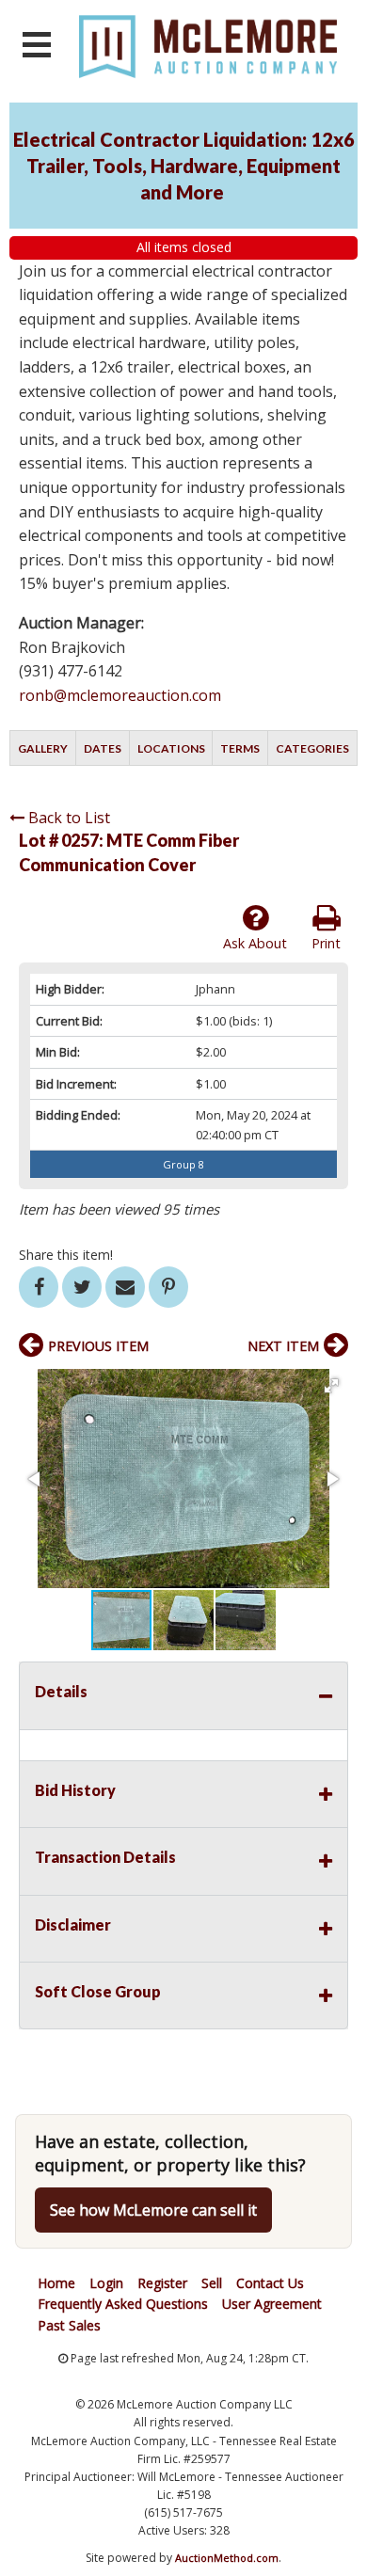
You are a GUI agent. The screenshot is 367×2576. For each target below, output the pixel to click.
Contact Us (270, 2283)
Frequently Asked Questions (123, 2304)
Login (106, 2283)
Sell (212, 2283)
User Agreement (272, 2304)
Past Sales (69, 2325)
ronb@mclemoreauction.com (120, 695)
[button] (331, 1386)
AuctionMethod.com (227, 2558)
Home (56, 2283)
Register (162, 2283)
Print (326, 943)
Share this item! (66, 1255)
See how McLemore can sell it (153, 2210)
